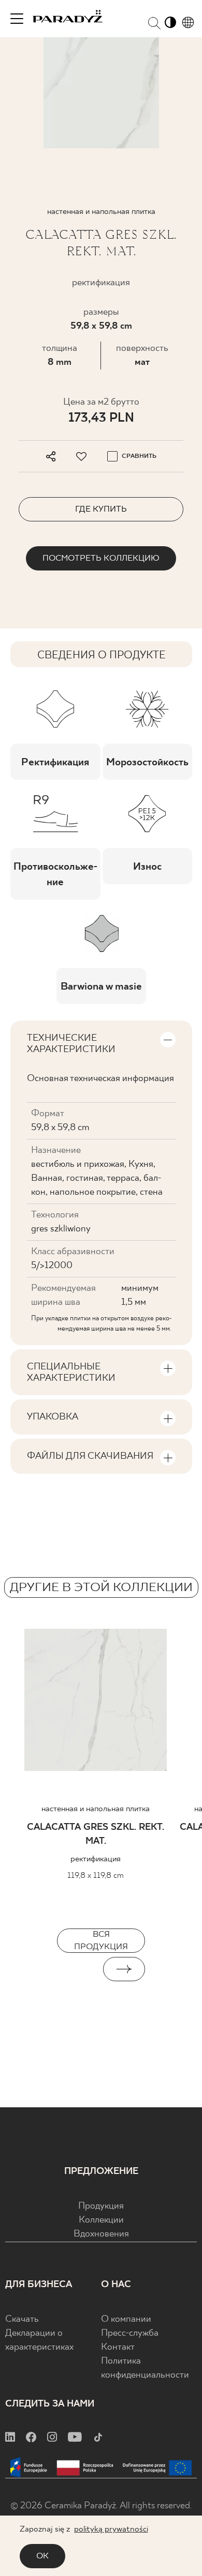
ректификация (96, 1859)
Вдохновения (101, 2234)
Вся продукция (101, 1941)
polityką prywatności (111, 2529)
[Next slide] (124, 1969)
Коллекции (101, 2220)
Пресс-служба (130, 2333)
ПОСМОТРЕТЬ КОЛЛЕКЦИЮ (101, 558)
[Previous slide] (78, 1969)
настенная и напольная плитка (96, 1809)
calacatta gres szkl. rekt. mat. (96, 1834)
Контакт (118, 2347)
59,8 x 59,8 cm (101, 326)
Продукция (101, 2206)
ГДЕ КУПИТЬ (101, 509)
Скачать (22, 2319)
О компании (126, 2319)
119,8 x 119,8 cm (96, 1876)
